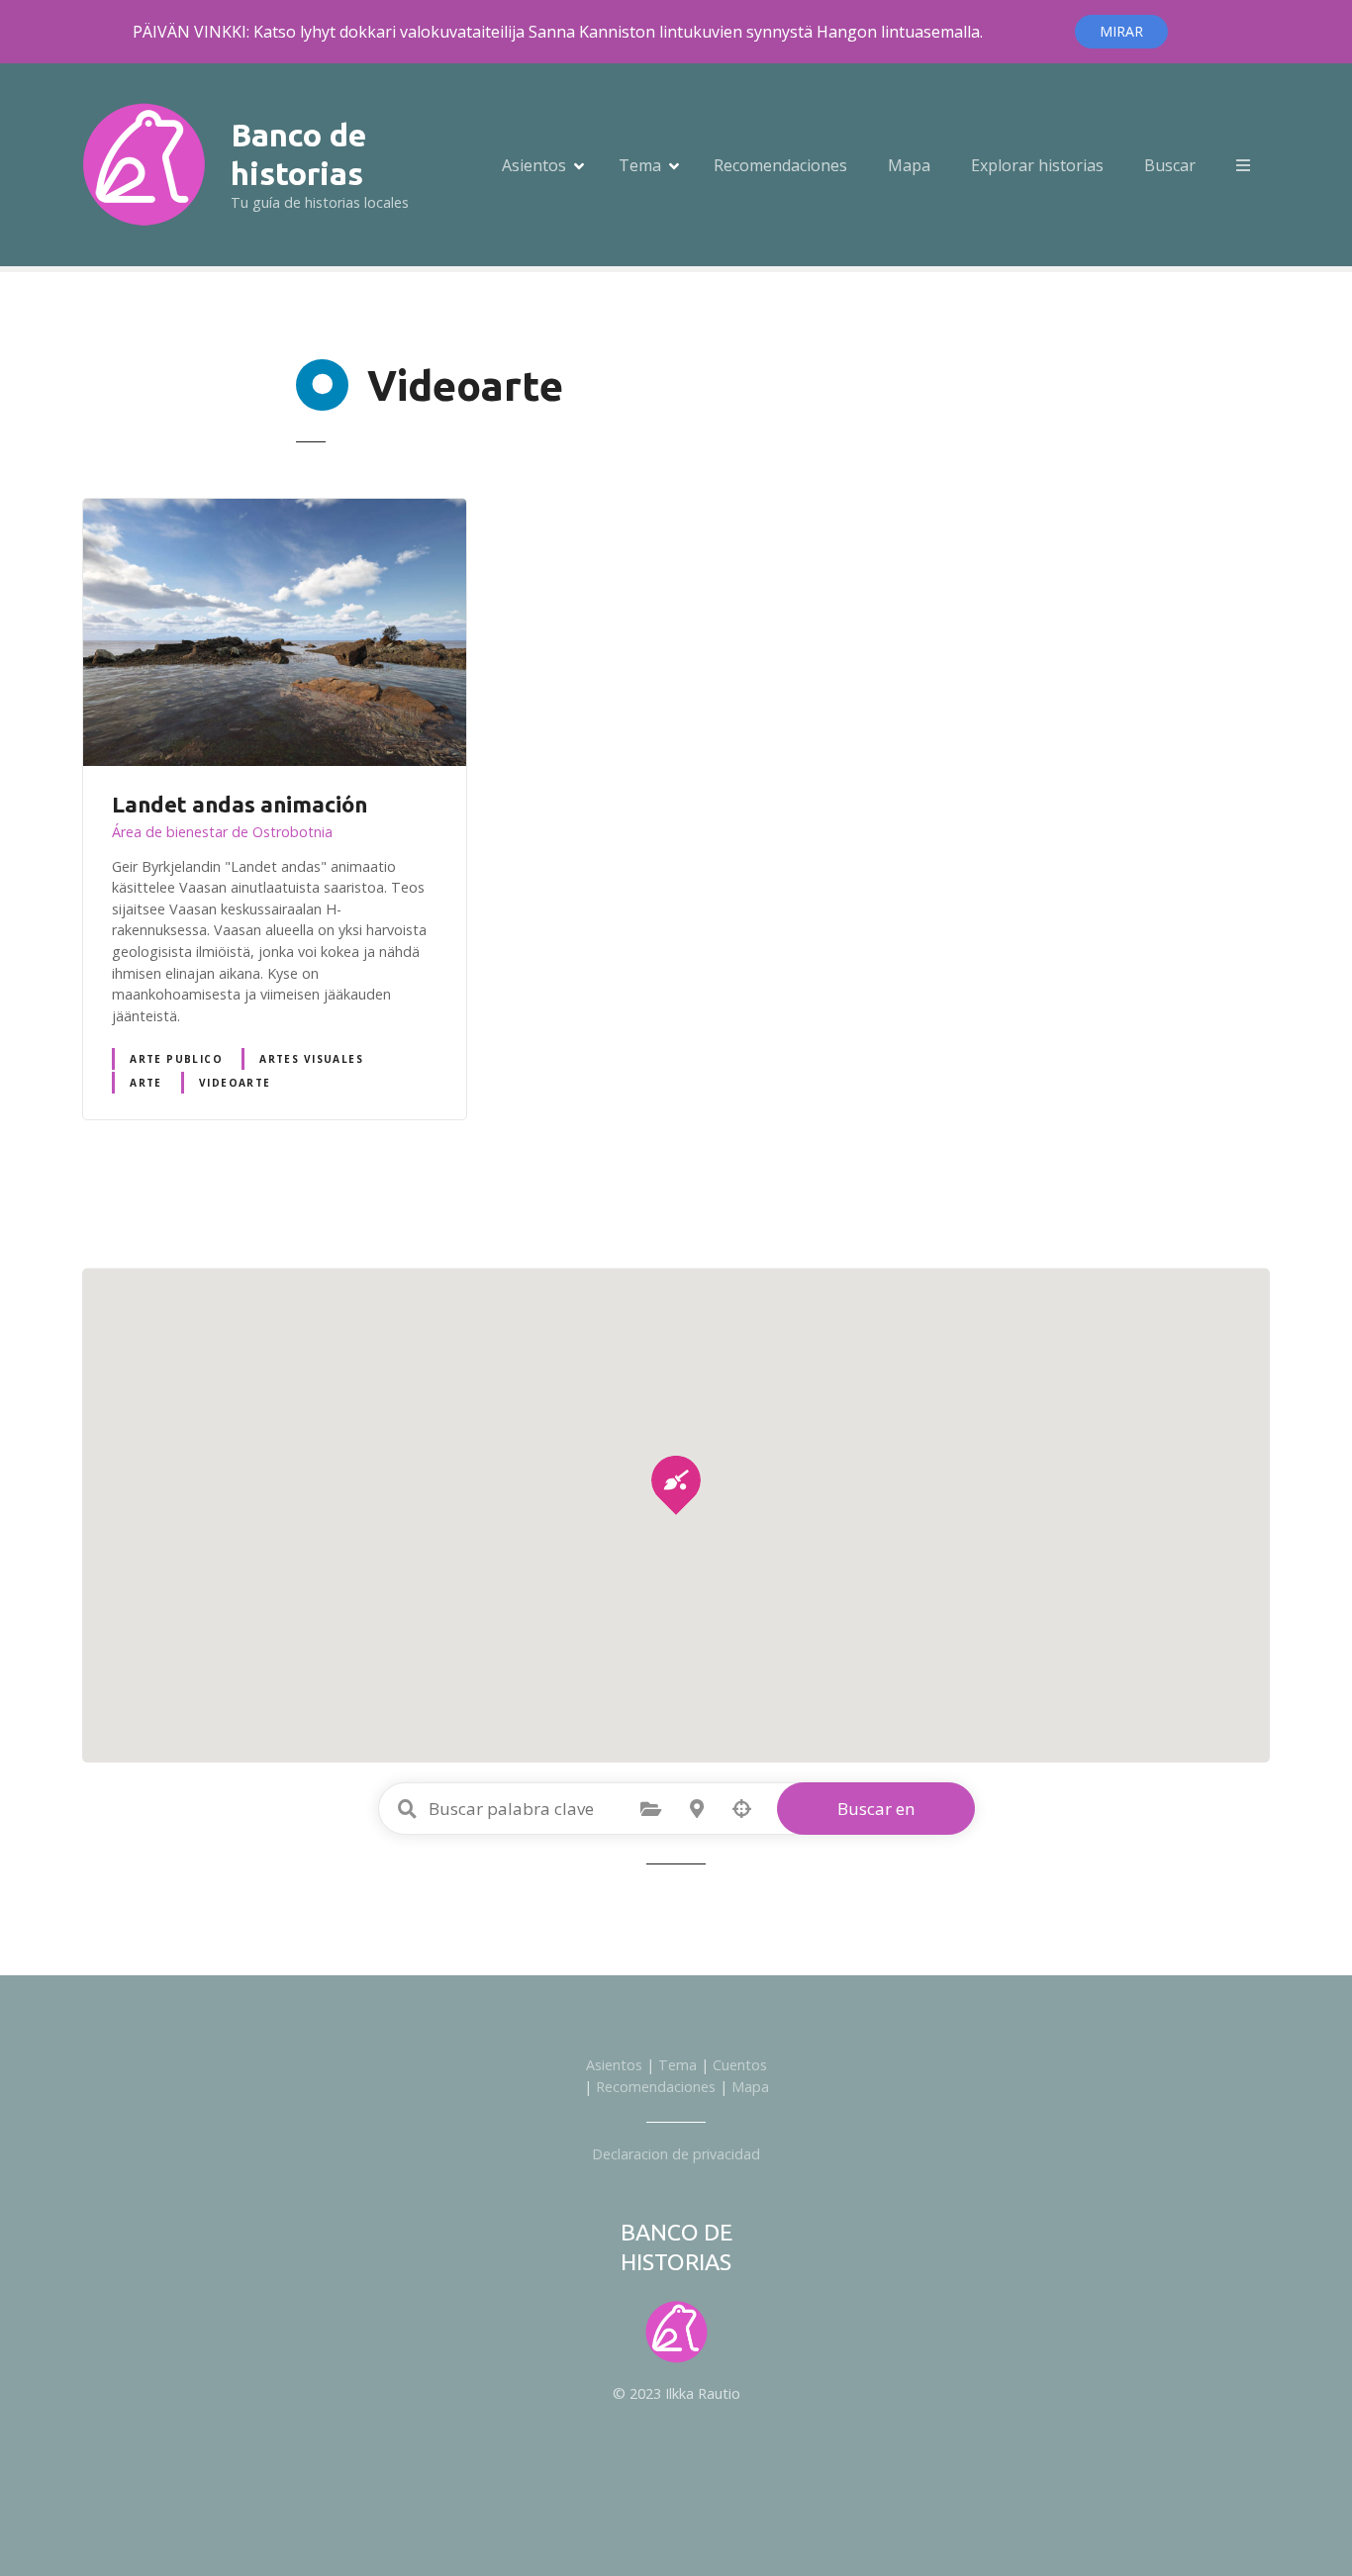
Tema (640, 165)
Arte (146, 1083)
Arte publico (176, 1059)
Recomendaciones (780, 165)
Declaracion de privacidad (676, 2154)
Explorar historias (1037, 165)
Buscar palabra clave (408, 1809)
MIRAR (1121, 31)
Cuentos (740, 2065)
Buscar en (876, 1809)
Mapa (909, 165)
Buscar (1170, 165)
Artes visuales (311, 1059)
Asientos (534, 165)
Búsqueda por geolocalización (742, 1809)
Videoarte (235, 1083)
